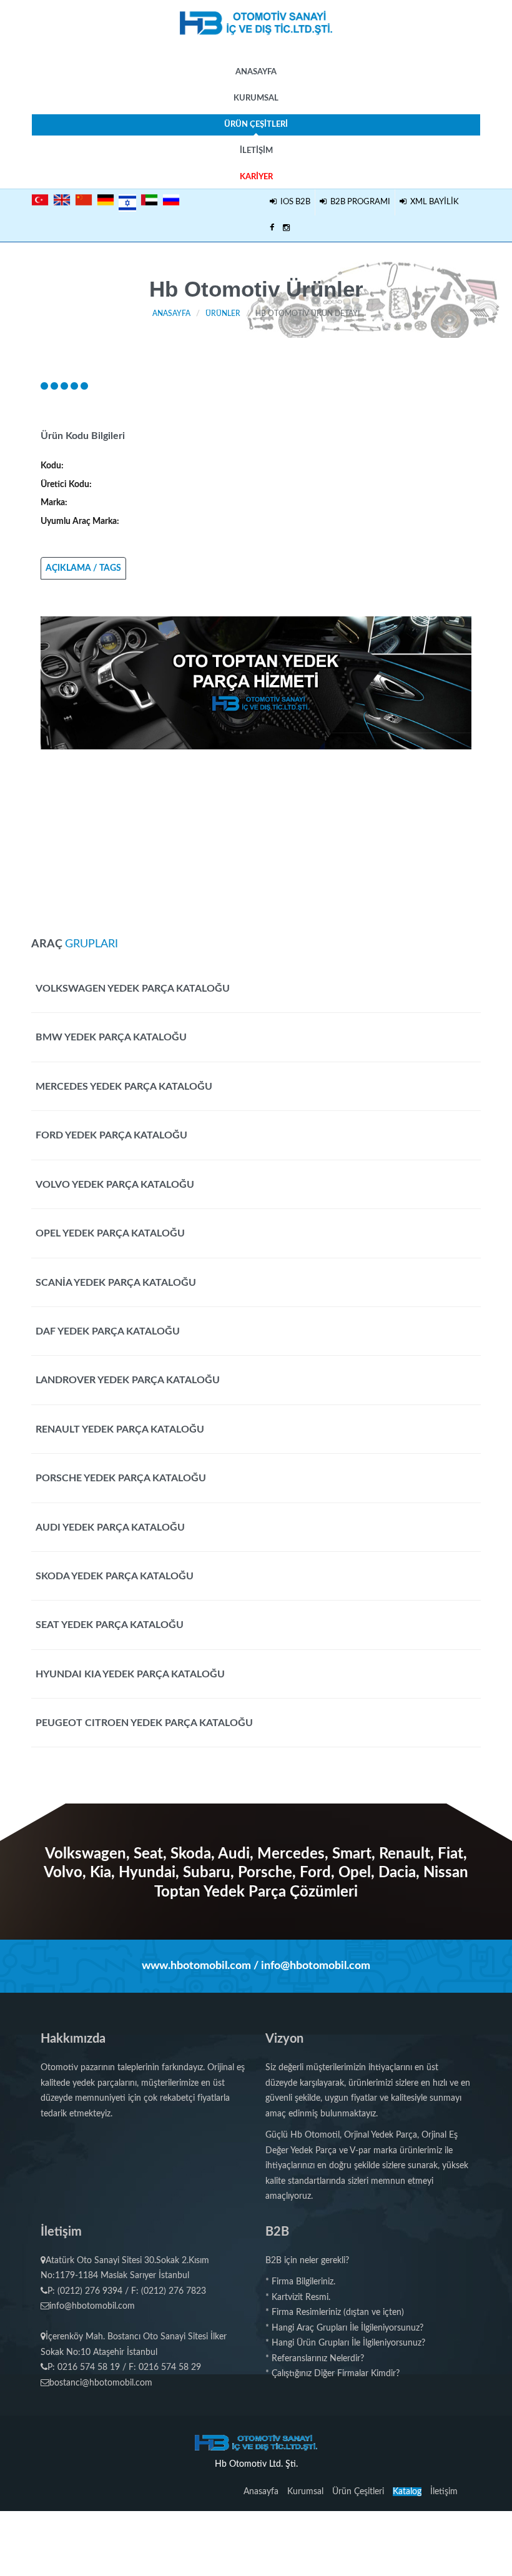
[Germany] (106, 200)
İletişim (256, 151)
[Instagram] (286, 229)
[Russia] (171, 200)
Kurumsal (256, 98)
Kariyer (256, 177)
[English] (62, 200)
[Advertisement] (256, 837)
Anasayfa (256, 72)
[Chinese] (84, 200)
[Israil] (127, 201)
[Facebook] (272, 229)
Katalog (407, 2492)
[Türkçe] (40, 200)
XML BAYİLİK (433, 202)
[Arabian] (149, 200)
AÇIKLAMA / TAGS (83, 568)
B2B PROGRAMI (358, 202)
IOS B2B (293, 202)
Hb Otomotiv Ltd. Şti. (256, 2464)
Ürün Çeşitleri (256, 125)
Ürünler (223, 313)
